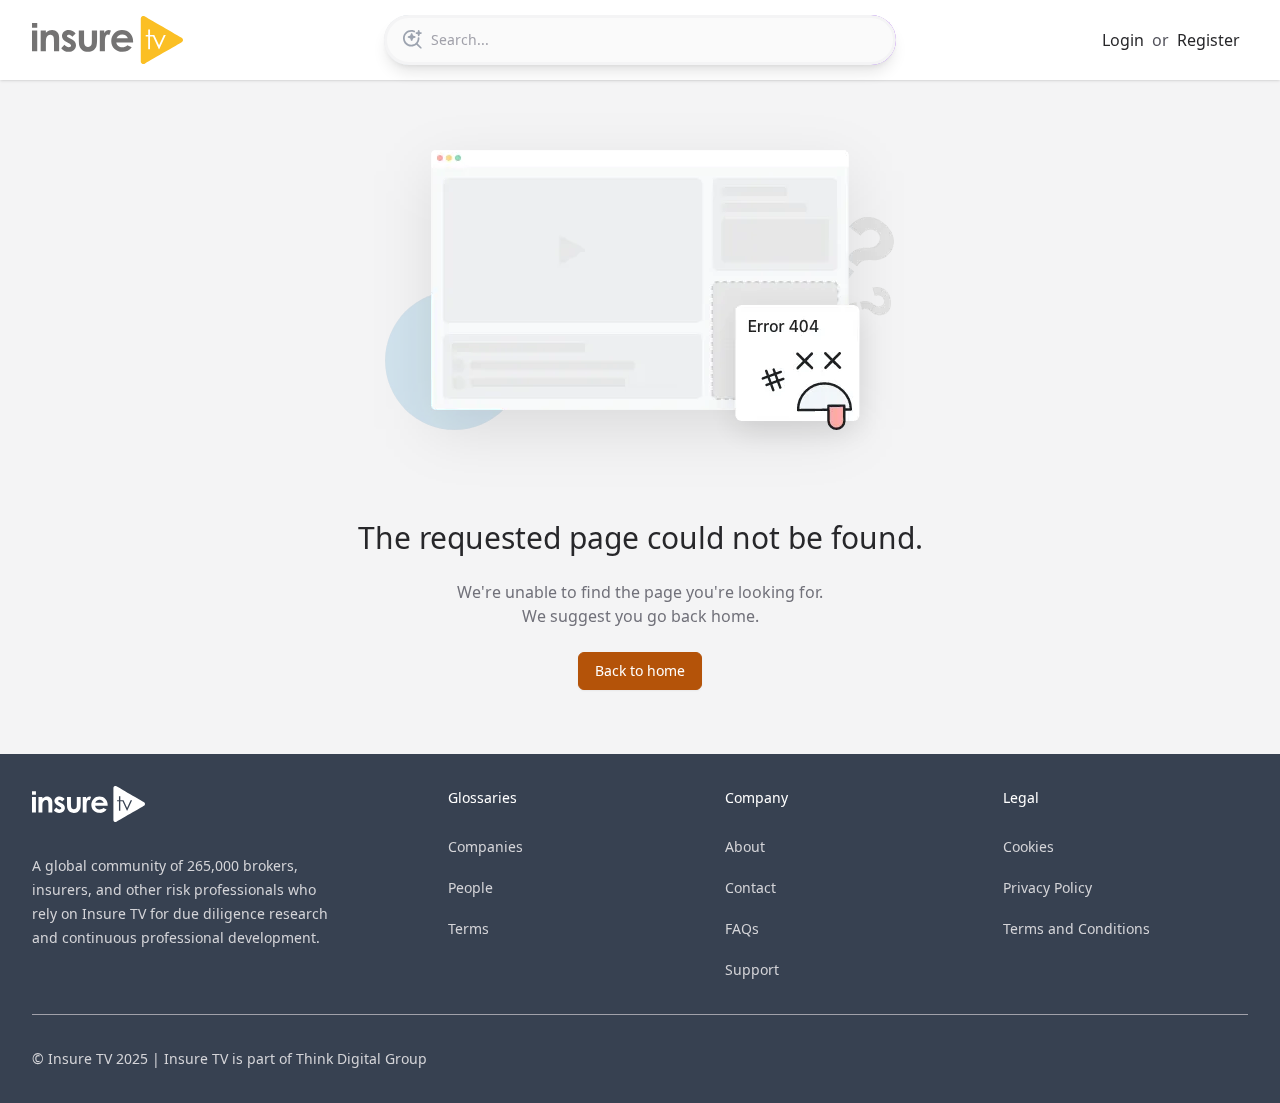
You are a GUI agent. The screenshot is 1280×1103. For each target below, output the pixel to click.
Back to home (640, 670)
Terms (468, 928)
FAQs (742, 928)
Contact (750, 887)
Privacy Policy (1047, 887)
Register (1208, 40)
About (745, 846)
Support (752, 969)
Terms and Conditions (1076, 928)
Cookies (1028, 846)
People (470, 887)
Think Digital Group (361, 1058)
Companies (485, 846)
